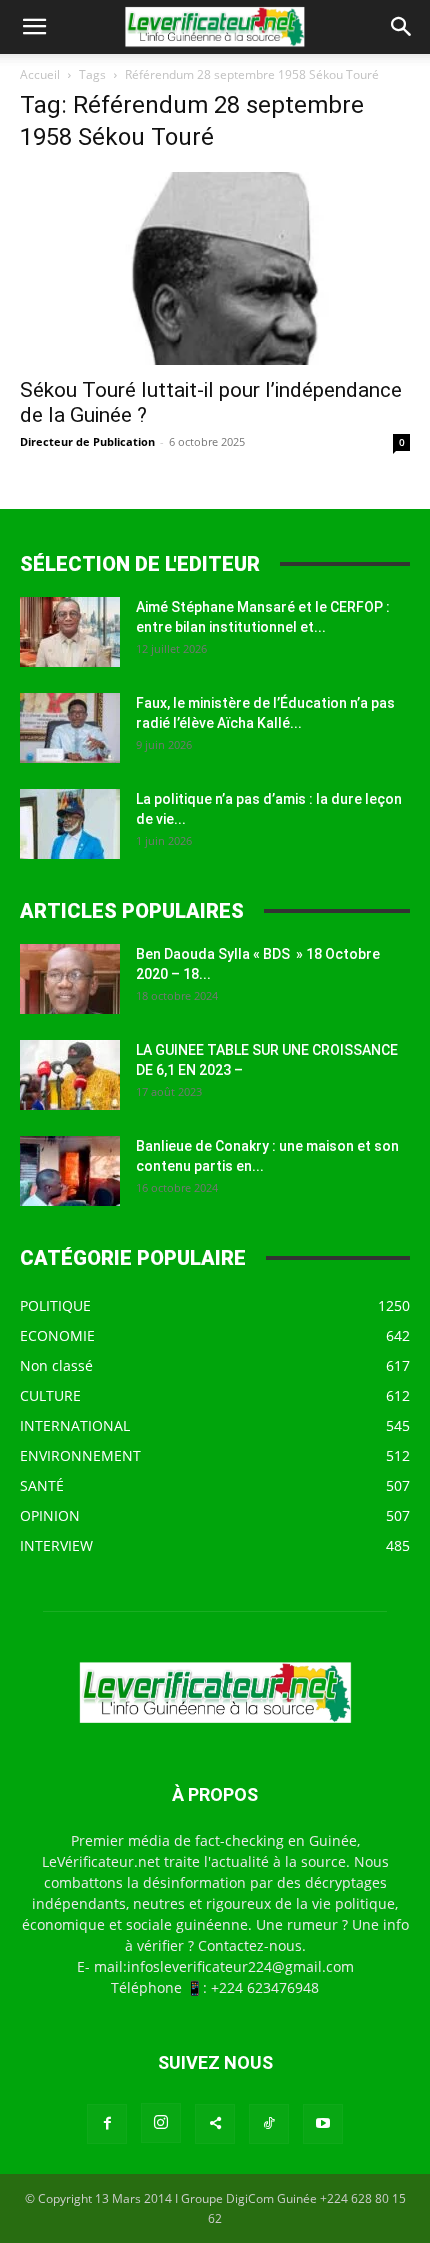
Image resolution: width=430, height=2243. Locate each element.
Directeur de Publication (87, 441)
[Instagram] (161, 2123)
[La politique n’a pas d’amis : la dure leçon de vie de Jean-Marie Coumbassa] (70, 824)
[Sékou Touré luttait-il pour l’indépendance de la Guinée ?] (215, 268)
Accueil (40, 74)
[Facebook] (107, 2124)
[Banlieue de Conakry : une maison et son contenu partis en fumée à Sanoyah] (70, 1171)
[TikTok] (269, 2124)
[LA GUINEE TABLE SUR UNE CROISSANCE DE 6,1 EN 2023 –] (70, 1075)
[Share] (215, 2124)
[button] (34, 27)
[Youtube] (323, 2124)
